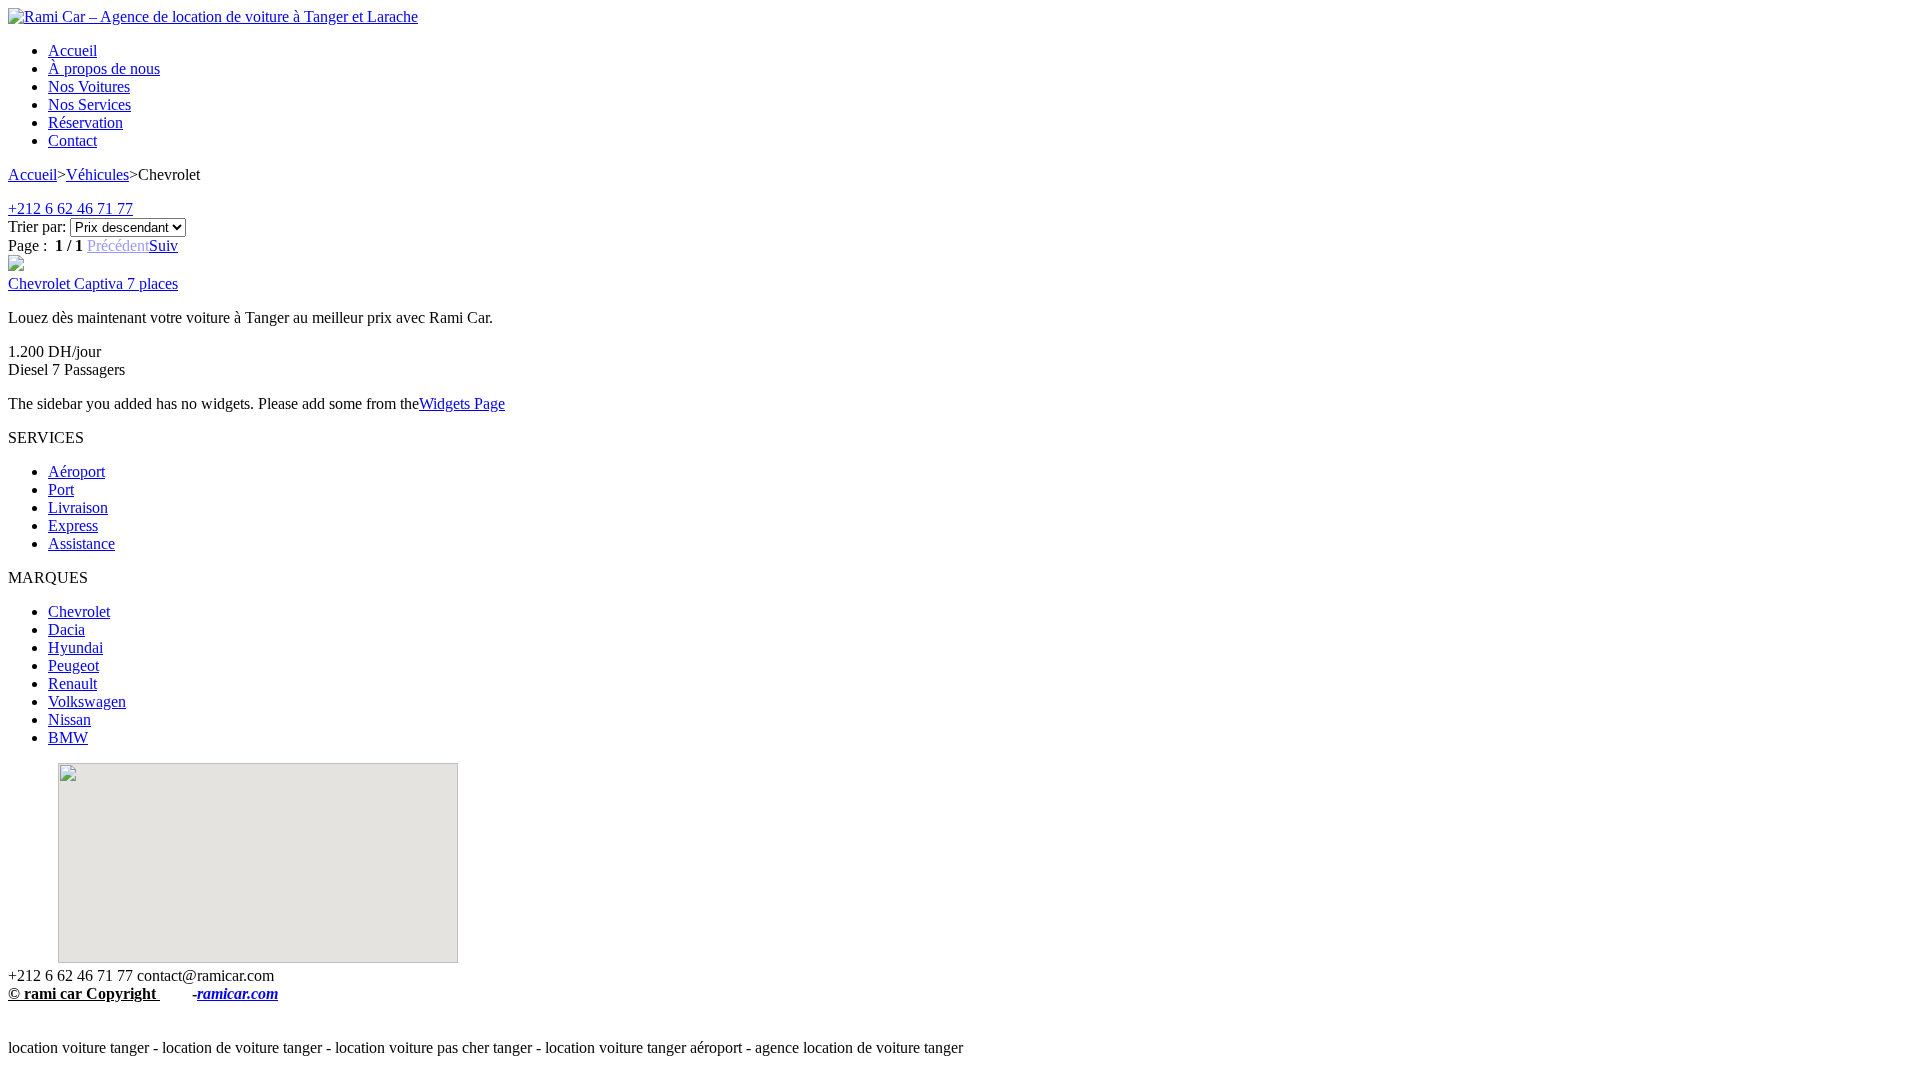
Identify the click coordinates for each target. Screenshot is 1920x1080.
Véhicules (97, 174)
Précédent (118, 245)
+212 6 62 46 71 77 (70, 208)
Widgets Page (462, 403)
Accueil (32, 174)
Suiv (163, 245)
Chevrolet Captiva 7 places (93, 283)
